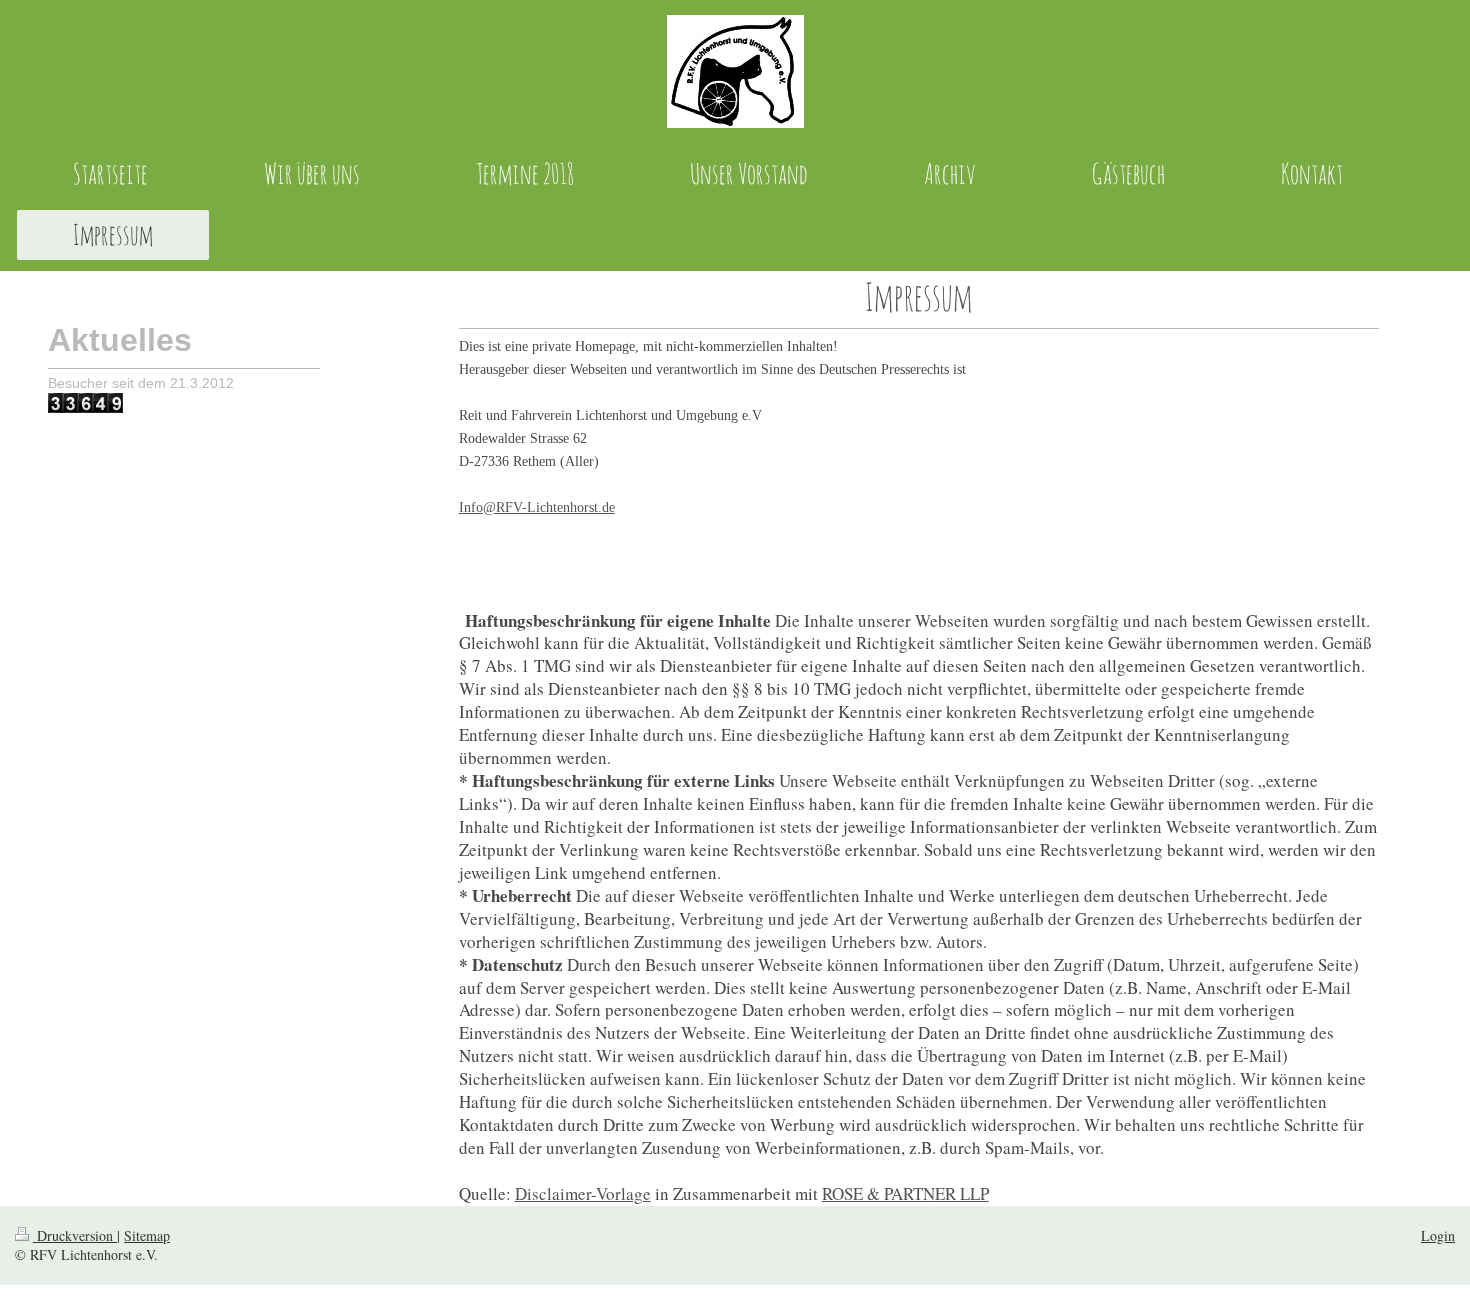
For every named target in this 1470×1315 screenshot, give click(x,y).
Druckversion (75, 1235)
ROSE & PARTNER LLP (905, 1193)
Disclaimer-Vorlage (583, 1193)
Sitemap (147, 1235)
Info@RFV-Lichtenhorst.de (537, 507)
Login (1438, 1235)
